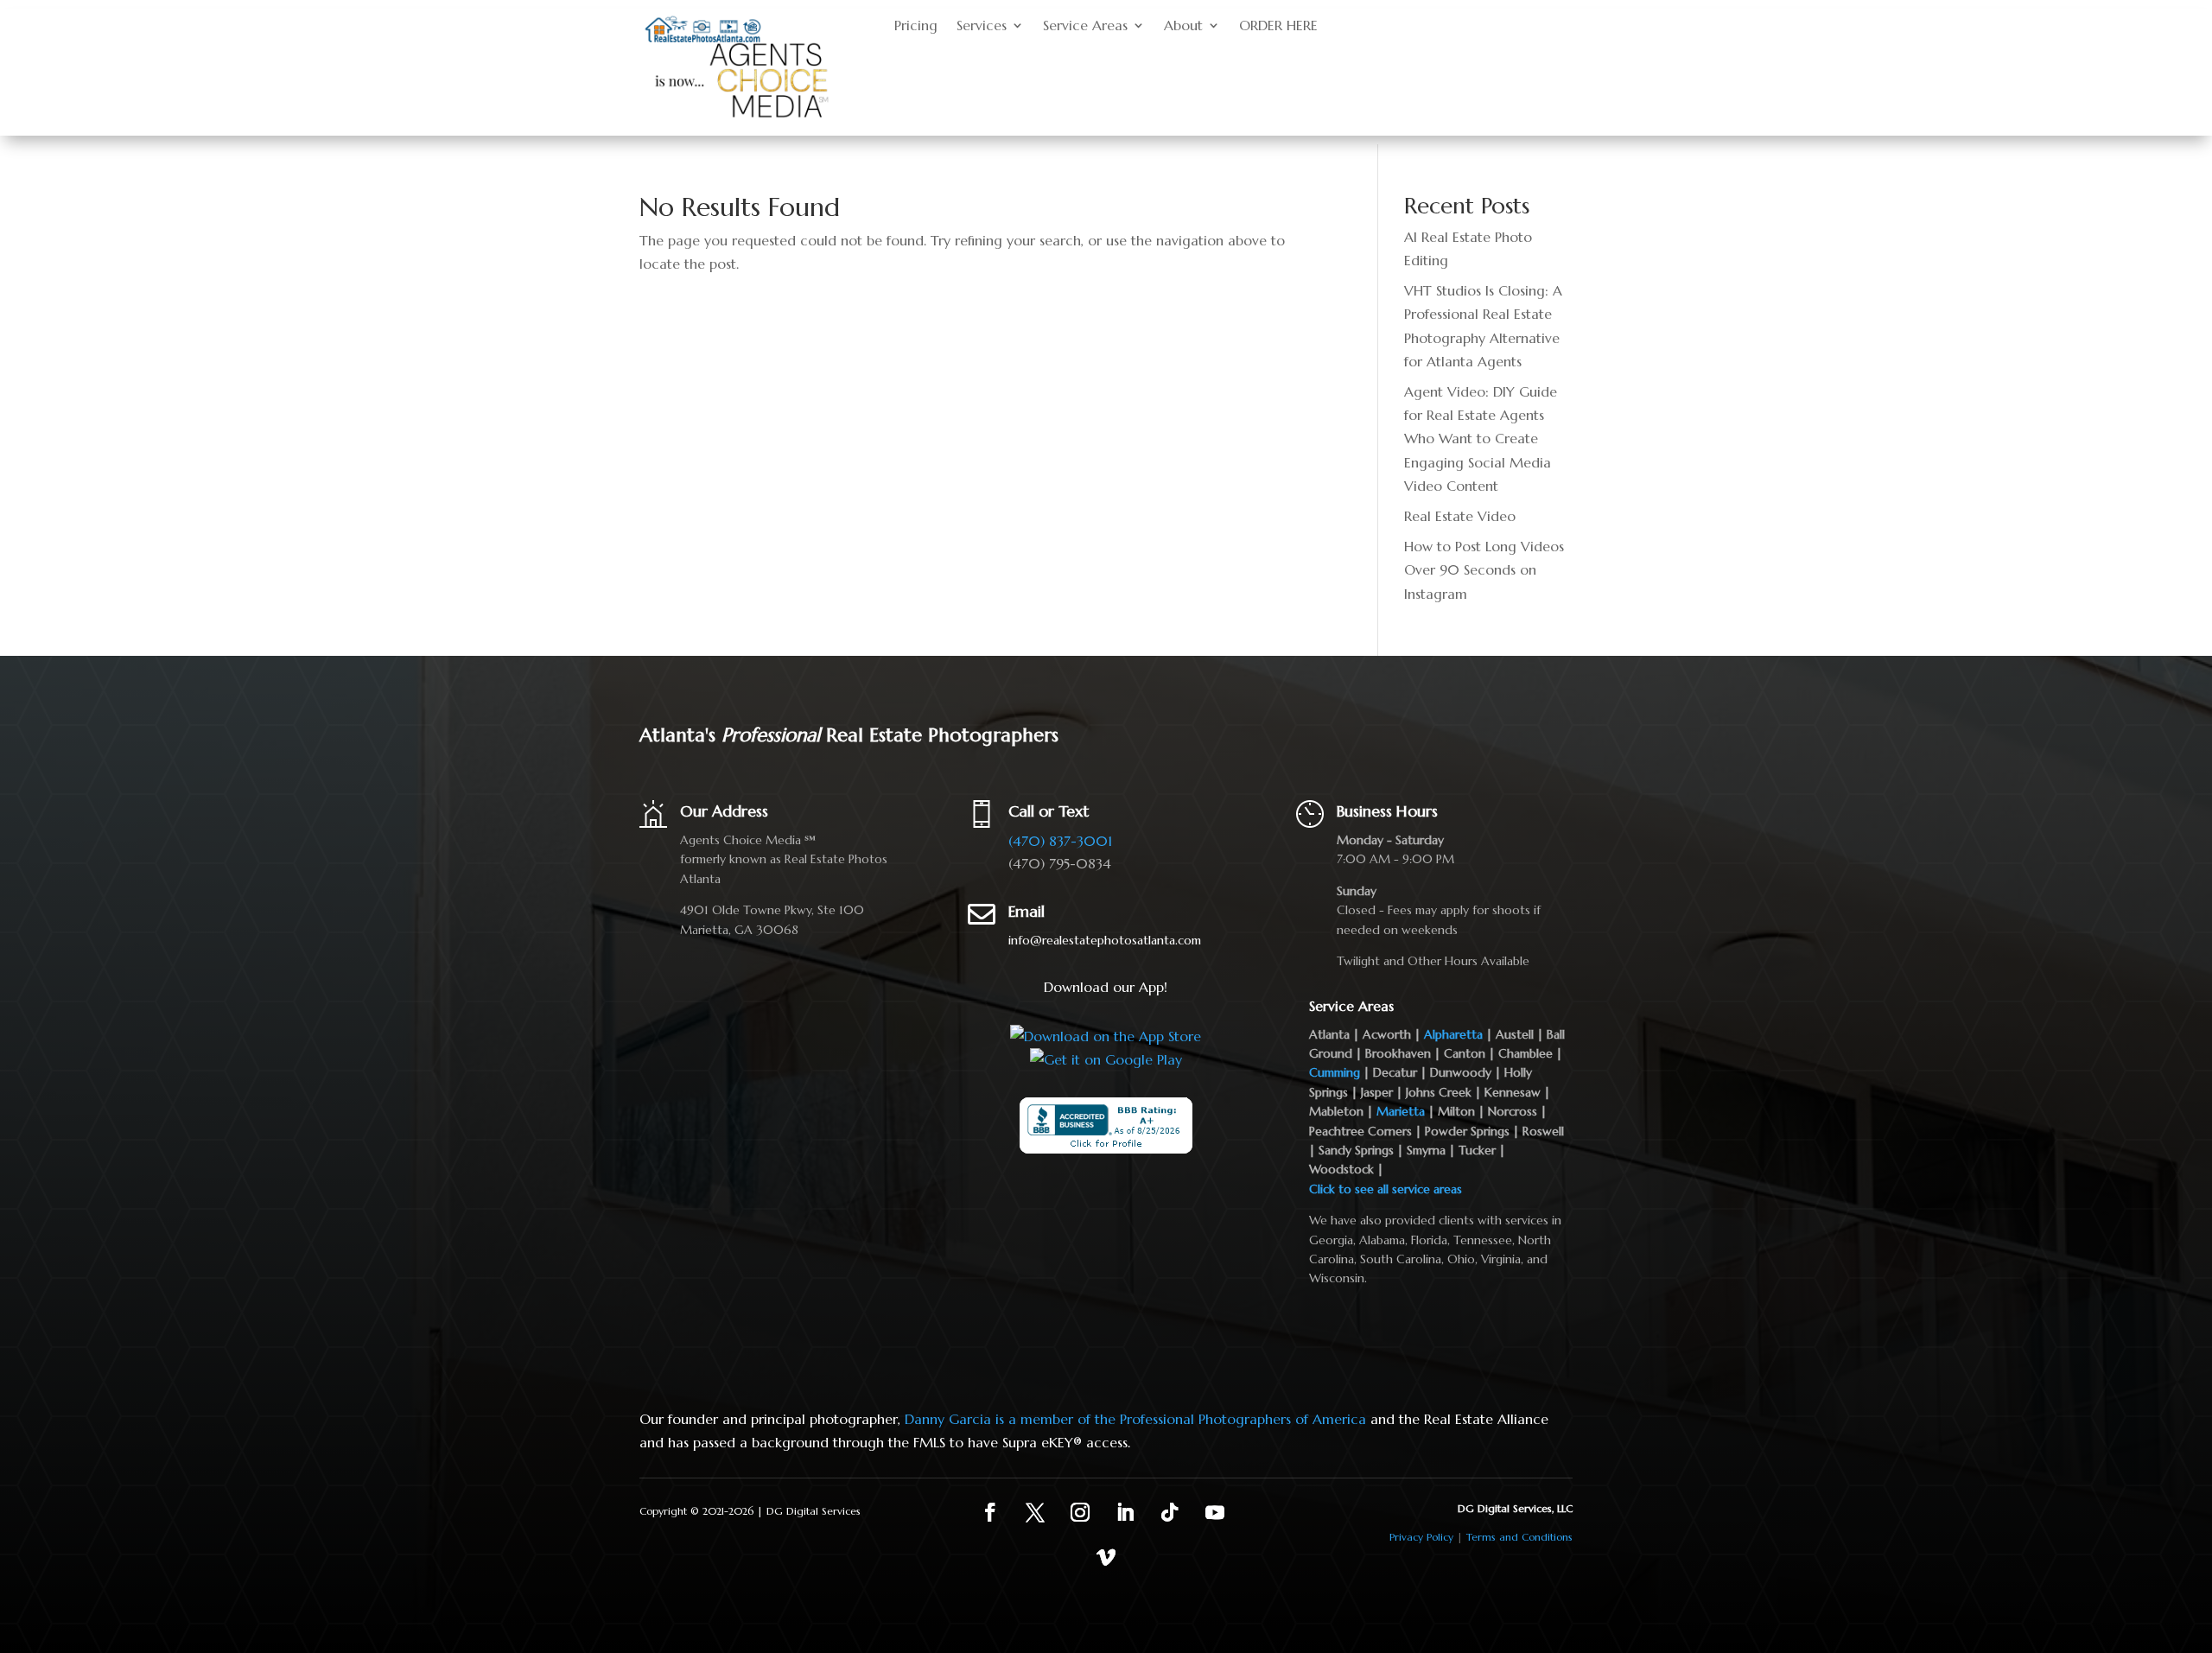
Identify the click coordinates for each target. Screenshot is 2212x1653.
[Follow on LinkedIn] (1125, 1512)
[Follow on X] (1035, 1512)
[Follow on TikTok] (1170, 1512)
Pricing (916, 26)
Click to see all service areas (1386, 1189)
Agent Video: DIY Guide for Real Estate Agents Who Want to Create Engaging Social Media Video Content (1481, 439)
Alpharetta (1453, 1034)
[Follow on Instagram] (1080, 1512)
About (1183, 26)
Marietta (1401, 1111)
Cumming (1335, 1072)
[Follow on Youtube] (1215, 1512)
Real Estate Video (1460, 516)
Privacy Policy (1421, 1537)
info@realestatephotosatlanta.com (1105, 940)
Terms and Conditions (1519, 1537)
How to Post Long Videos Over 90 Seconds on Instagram (1484, 569)
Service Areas (1085, 26)
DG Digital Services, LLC (1515, 1508)
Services (982, 26)
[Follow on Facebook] (990, 1512)
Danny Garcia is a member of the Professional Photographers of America (1135, 1419)
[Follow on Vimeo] (1106, 1557)
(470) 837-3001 (1060, 841)
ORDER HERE (1278, 26)
